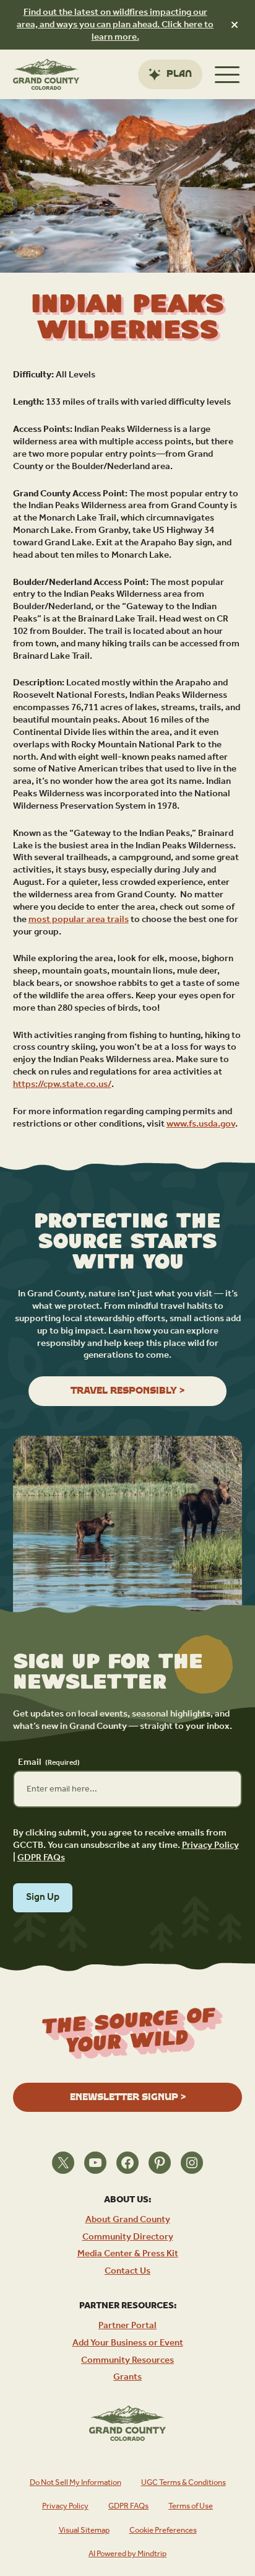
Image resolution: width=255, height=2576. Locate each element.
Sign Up (43, 1897)
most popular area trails (79, 919)
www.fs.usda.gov (201, 1124)
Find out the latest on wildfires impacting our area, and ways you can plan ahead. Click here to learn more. (115, 24)
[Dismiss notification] (235, 25)
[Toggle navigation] (227, 74)
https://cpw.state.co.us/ (62, 1084)
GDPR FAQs (41, 1857)
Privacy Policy (210, 1845)
